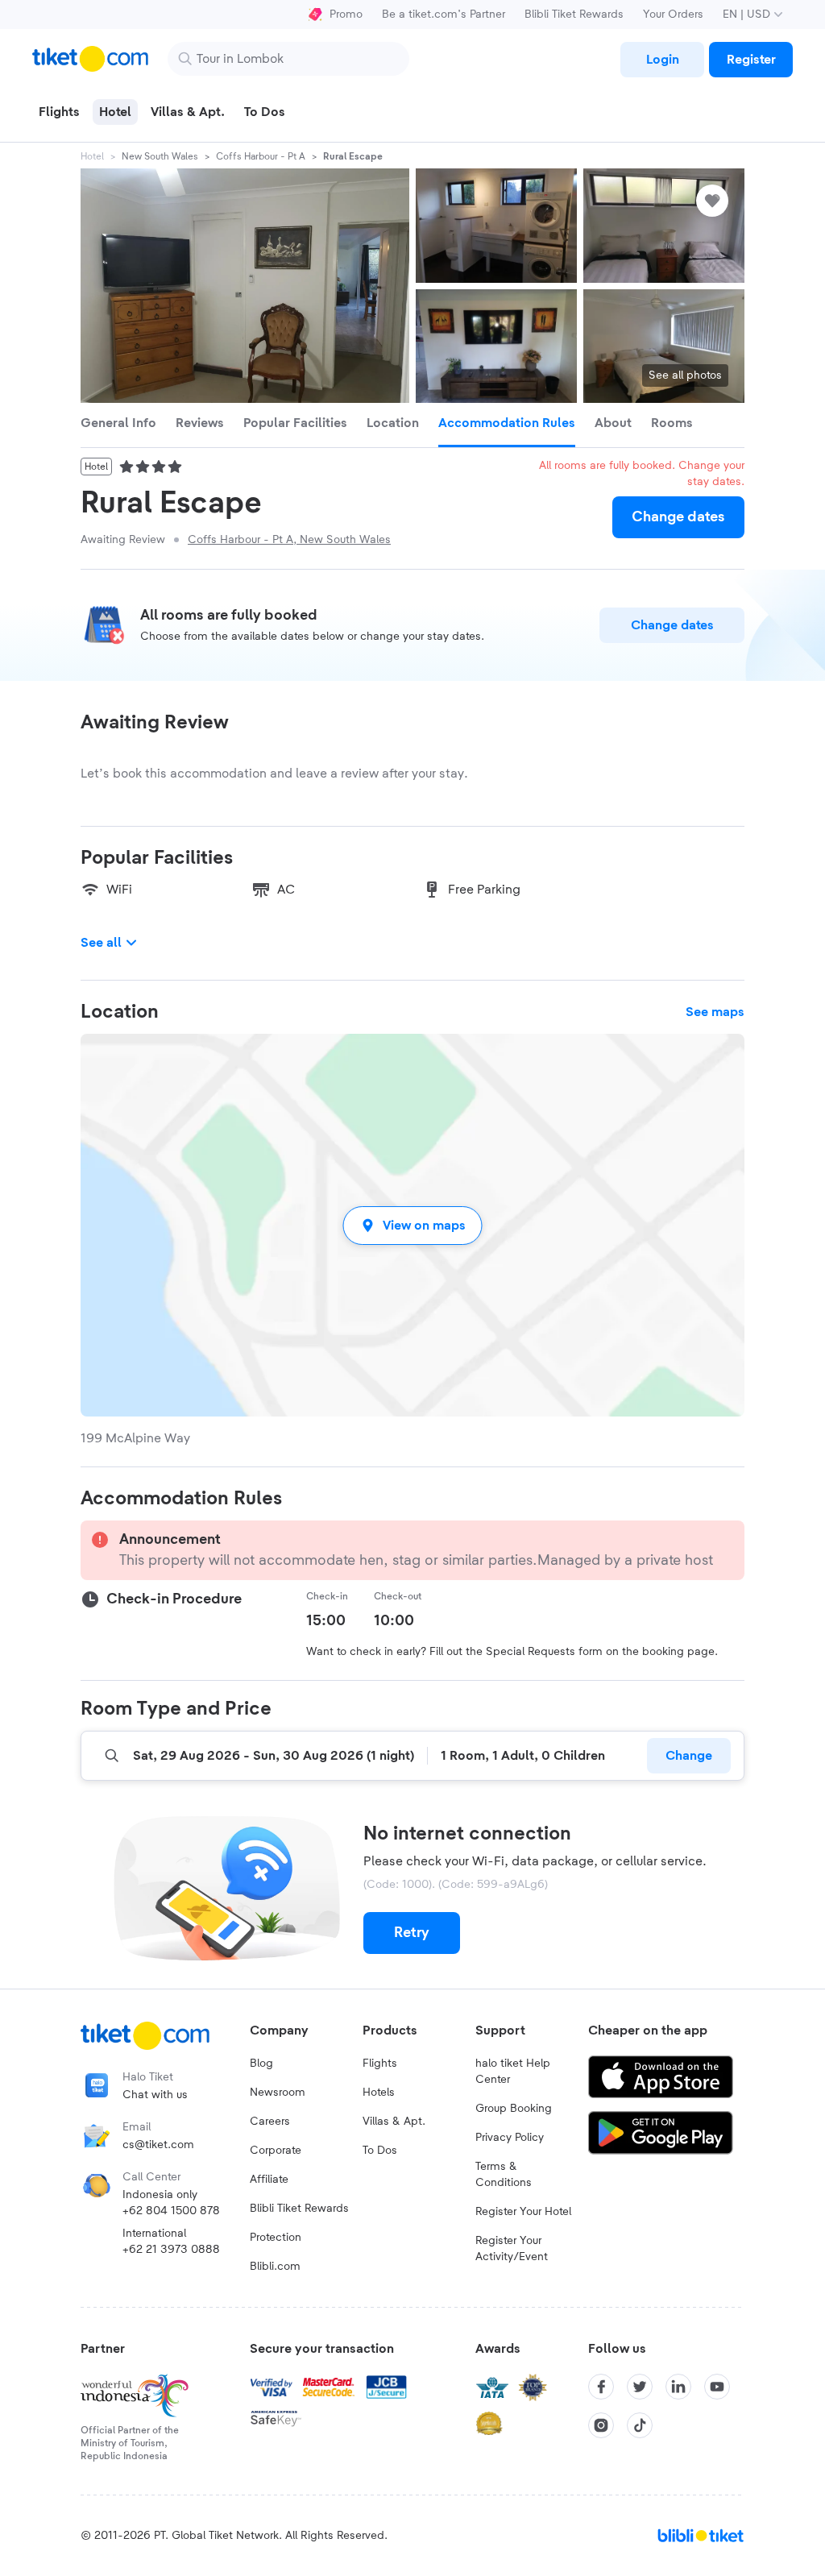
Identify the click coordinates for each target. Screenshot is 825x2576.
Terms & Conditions (504, 2175)
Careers (270, 2122)
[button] (412, 1225)
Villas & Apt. (394, 2122)
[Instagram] (601, 2425)
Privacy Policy (510, 2138)
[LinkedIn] (678, 2387)
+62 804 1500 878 (171, 2211)
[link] (662, 60)
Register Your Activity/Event (512, 2249)
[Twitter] (640, 2387)
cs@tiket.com (158, 2145)
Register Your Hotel (523, 2212)
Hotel (92, 156)
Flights (380, 2064)
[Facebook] (601, 2387)
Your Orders (673, 15)
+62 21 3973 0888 (171, 2250)
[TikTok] (640, 2425)
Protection (276, 2238)
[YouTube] (717, 2387)
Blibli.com (275, 2267)
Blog (261, 2064)
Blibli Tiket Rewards (574, 15)
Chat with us (155, 2095)
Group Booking (514, 2109)
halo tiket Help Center (513, 2072)
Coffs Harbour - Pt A (261, 156)
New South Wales (160, 156)
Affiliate (269, 2180)
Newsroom (278, 2093)
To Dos (380, 2151)
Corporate (276, 2151)
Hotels (379, 2093)
